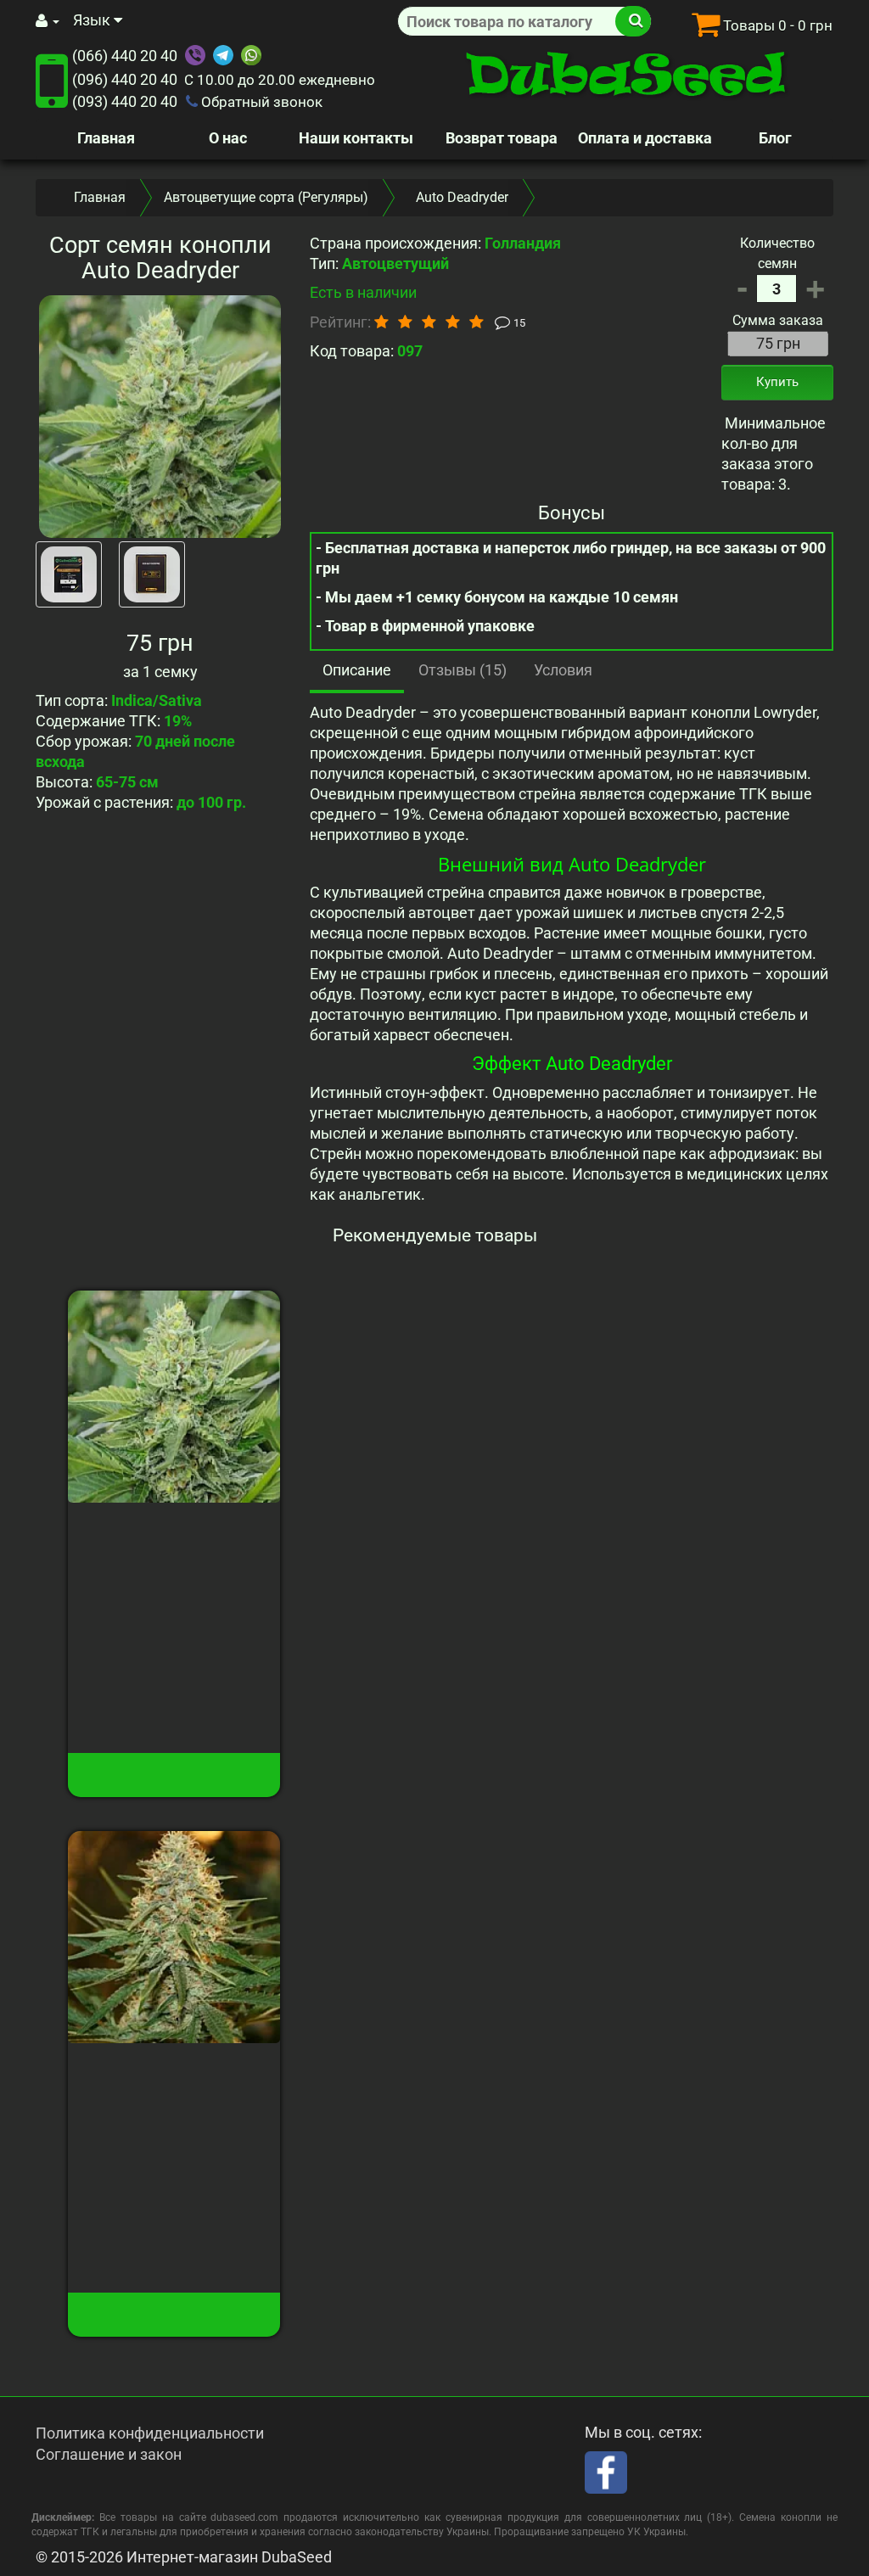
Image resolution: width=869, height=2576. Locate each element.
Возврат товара (502, 138)
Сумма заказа (778, 320)
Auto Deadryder (174, 1529)
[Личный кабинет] (48, 21)
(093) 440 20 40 (125, 101)
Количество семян (777, 253)
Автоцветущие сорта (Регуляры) (266, 197)
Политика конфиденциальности (150, 2433)
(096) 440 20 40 (125, 79)
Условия (563, 670)
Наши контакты (356, 138)
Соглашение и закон (109, 2454)
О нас (228, 138)
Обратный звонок (260, 102)
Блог (775, 138)
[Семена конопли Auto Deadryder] (160, 416)
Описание (357, 670)
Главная (106, 138)
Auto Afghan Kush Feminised (174, 2079)
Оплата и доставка (645, 138)
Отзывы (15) (463, 670)
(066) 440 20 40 (125, 56)
